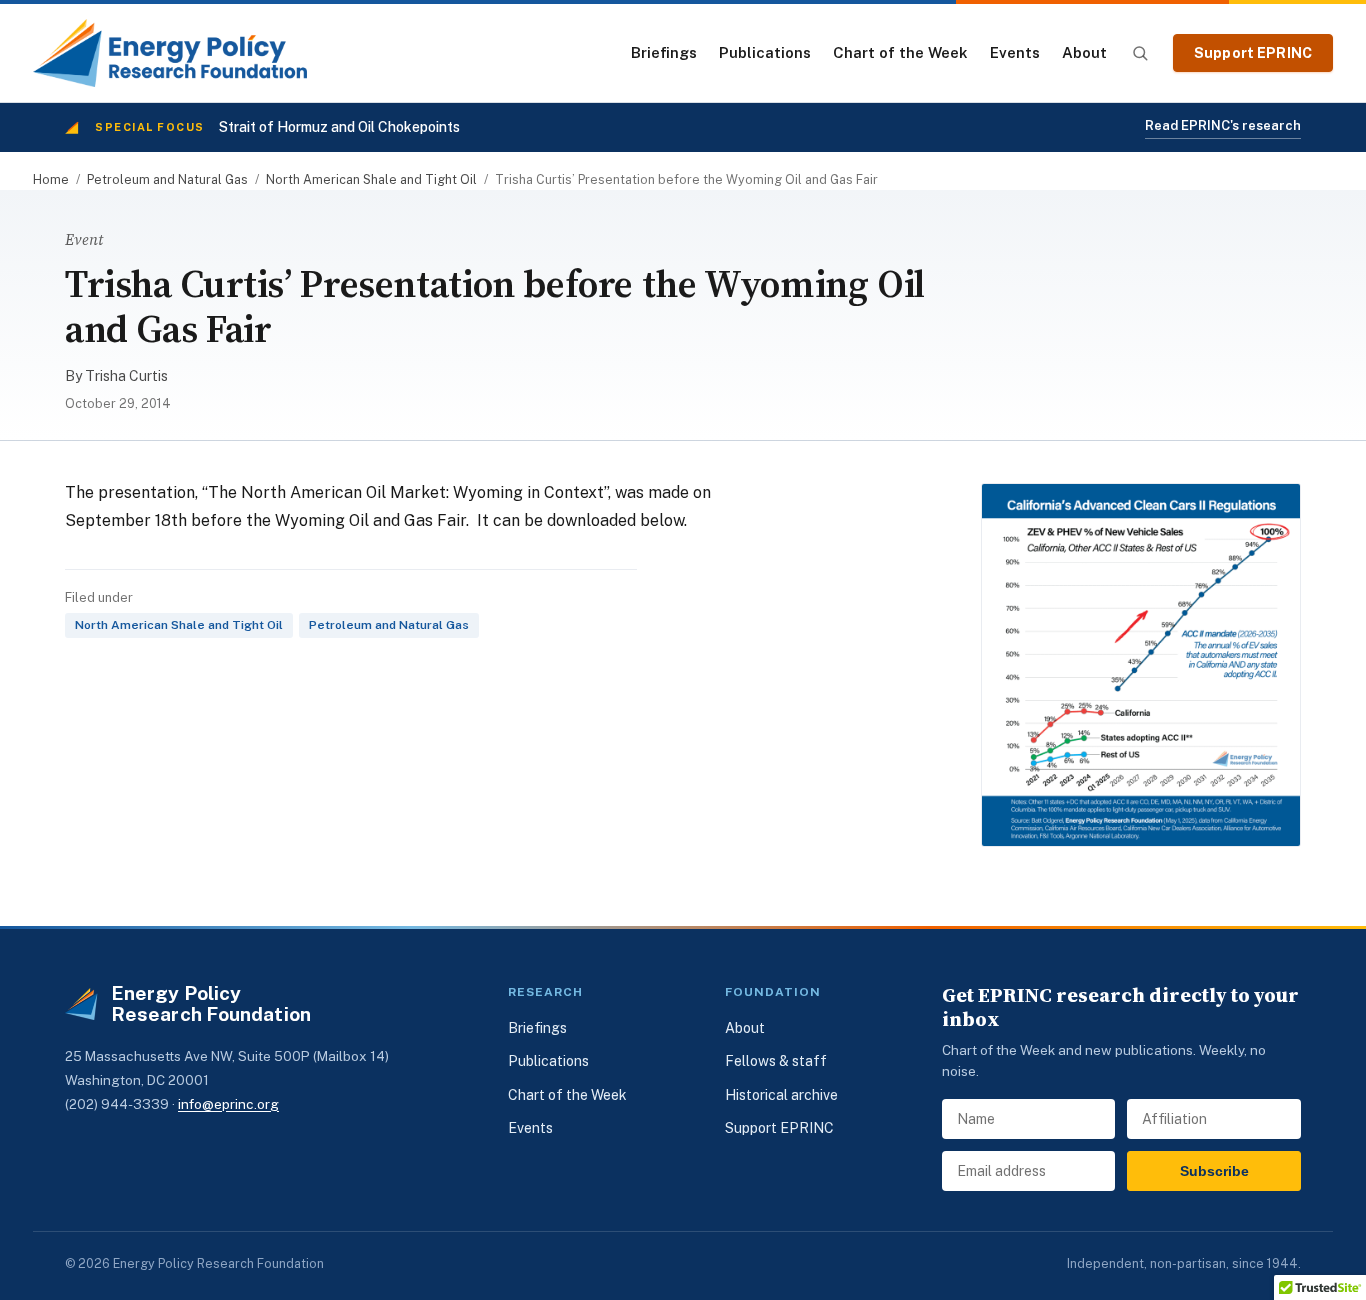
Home (51, 179)
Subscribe (1214, 1171)
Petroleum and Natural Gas (167, 179)
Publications (765, 52)
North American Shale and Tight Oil (371, 179)
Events (1015, 52)
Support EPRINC (1253, 53)
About (1084, 52)
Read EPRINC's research (1223, 125)
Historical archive (781, 1095)
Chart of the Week (900, 52)
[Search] (1140, 53)
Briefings (664, 52)
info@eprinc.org (228, 1104)
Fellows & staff (776, 1061)
